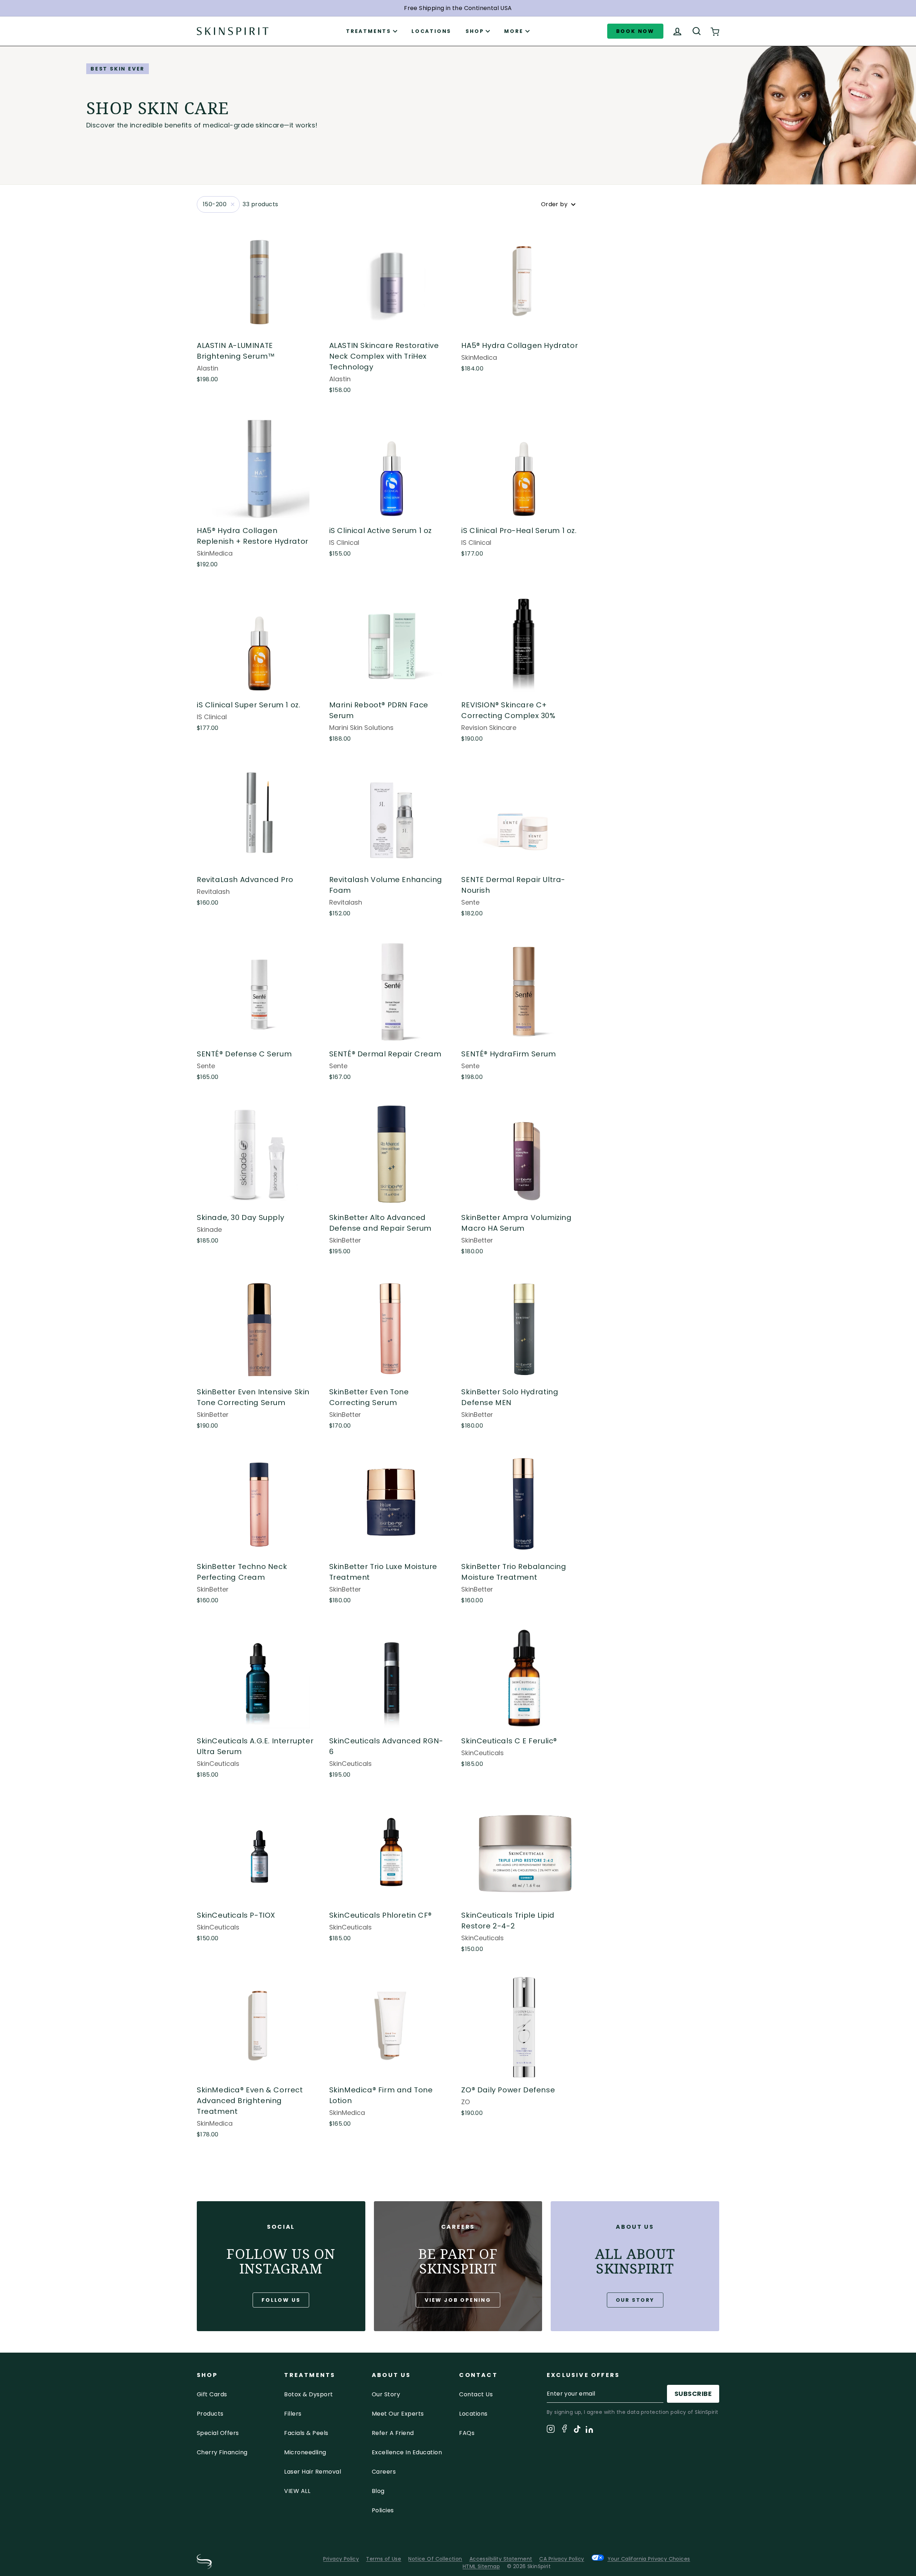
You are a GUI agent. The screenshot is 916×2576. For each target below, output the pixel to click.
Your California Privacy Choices (649, 2559)
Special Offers (218, 2433)
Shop (475, 31)
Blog (378, 2491)
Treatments (369, 31)
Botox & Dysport (308, 2394)
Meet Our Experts (398, 2414)
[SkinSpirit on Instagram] (551, 2430)
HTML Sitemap (481, 2566)
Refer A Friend (393, 2433)
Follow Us (281, 2300)
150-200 (215, 204)
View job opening (458, 2300)
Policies (383, 2510)
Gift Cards (212, 2394)
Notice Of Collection (435, 2559)
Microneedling (305, 2452)
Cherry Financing (222, 2452)
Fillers (293, 2414)
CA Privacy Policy (562, 2559)
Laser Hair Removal (313, 2472)
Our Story (635, 2300)
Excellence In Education (407, 2452)
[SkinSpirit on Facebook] (564, 2430)
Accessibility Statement (501, 2559)
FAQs (467, 2433)
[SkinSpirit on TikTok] (577, 2430)
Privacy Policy (341, 2559)
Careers (384, 2472)
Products (210, 2414)
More (514, 31)
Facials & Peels (306, 2433)
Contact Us (476, 2394)
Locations (431, 31)
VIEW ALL (297, 2491)
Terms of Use (384, 2559)
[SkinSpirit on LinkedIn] (589, 2431)
